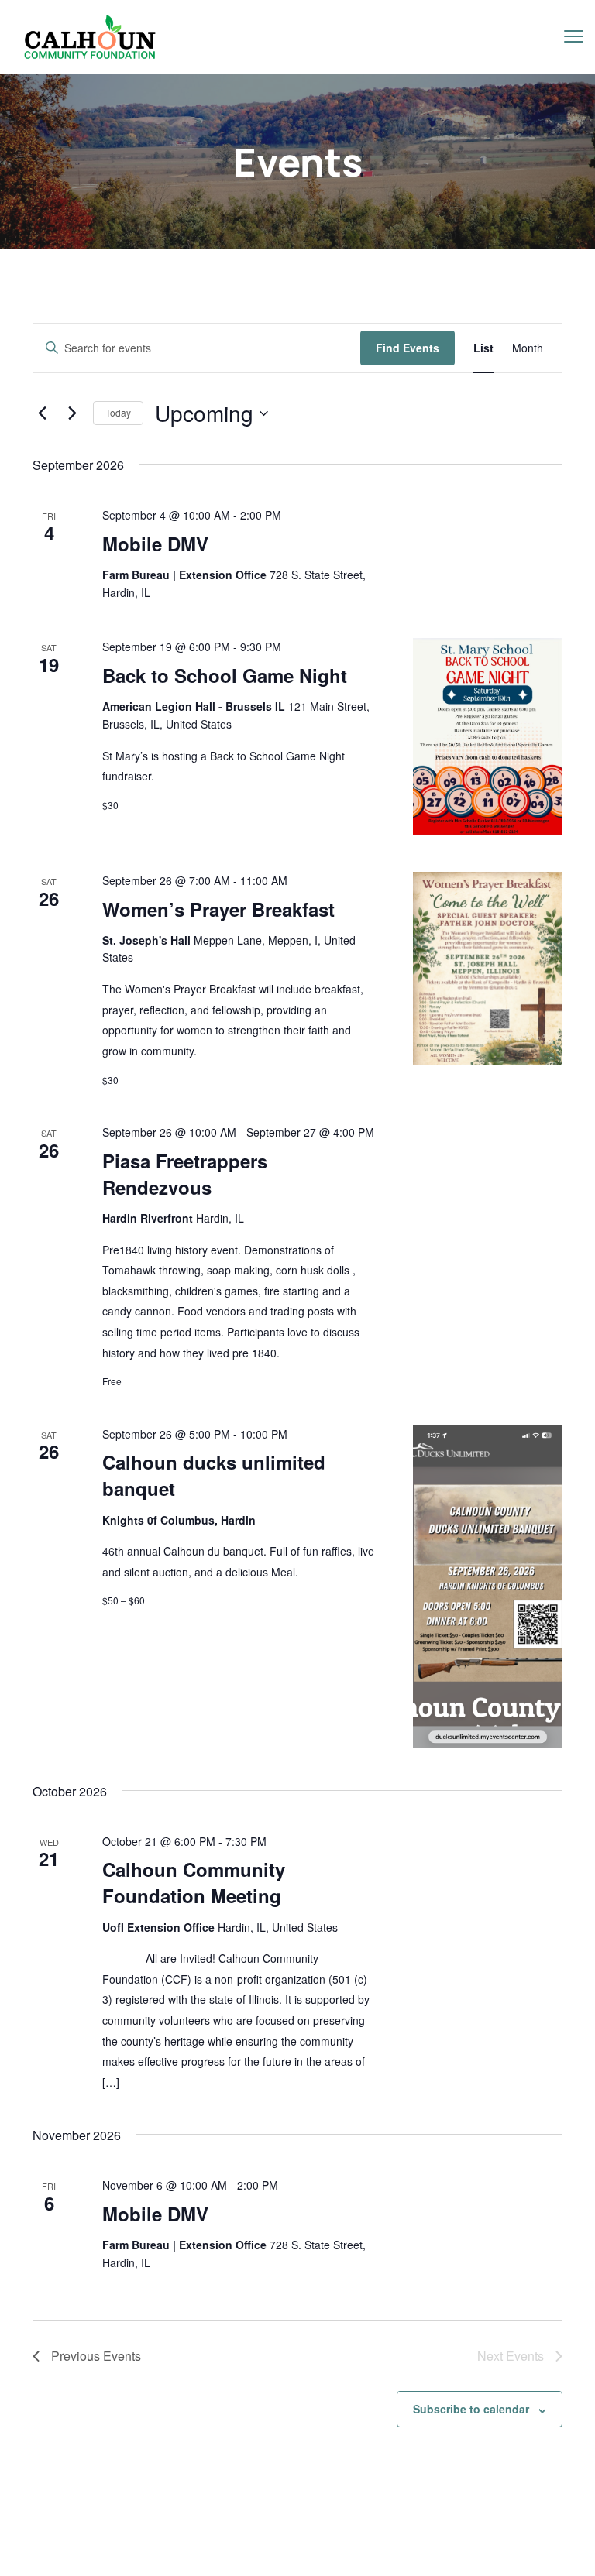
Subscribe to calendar (471, 2409)
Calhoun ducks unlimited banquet (214, 1475)
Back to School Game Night (225, 675)
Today (118, 412)
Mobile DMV (155, 544)
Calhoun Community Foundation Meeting (194, 1882)
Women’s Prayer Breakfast (218, 909)
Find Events (408, 348)
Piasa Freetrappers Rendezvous (185, 1174)
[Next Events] (72, 413)
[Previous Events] (42, 413)
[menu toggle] (574, 36)
